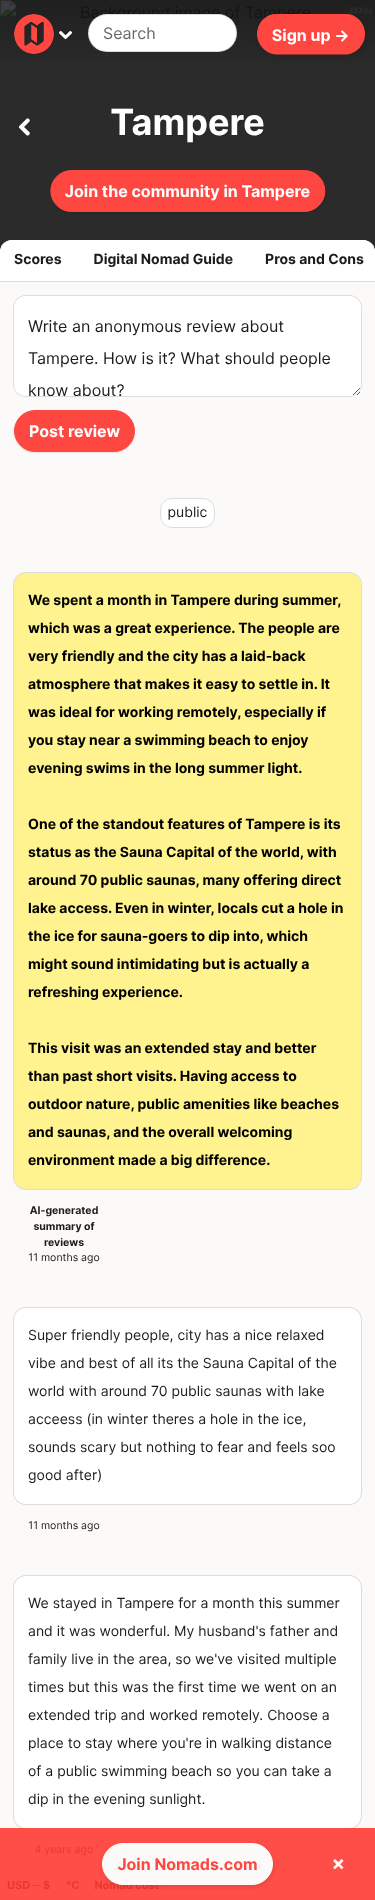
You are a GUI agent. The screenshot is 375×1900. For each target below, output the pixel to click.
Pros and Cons (314, 259)
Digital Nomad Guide (164, 259)
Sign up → (311, 34)
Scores (38, 259)
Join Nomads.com (187, 1864)
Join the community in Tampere (187, 191)
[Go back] (24, 123)
